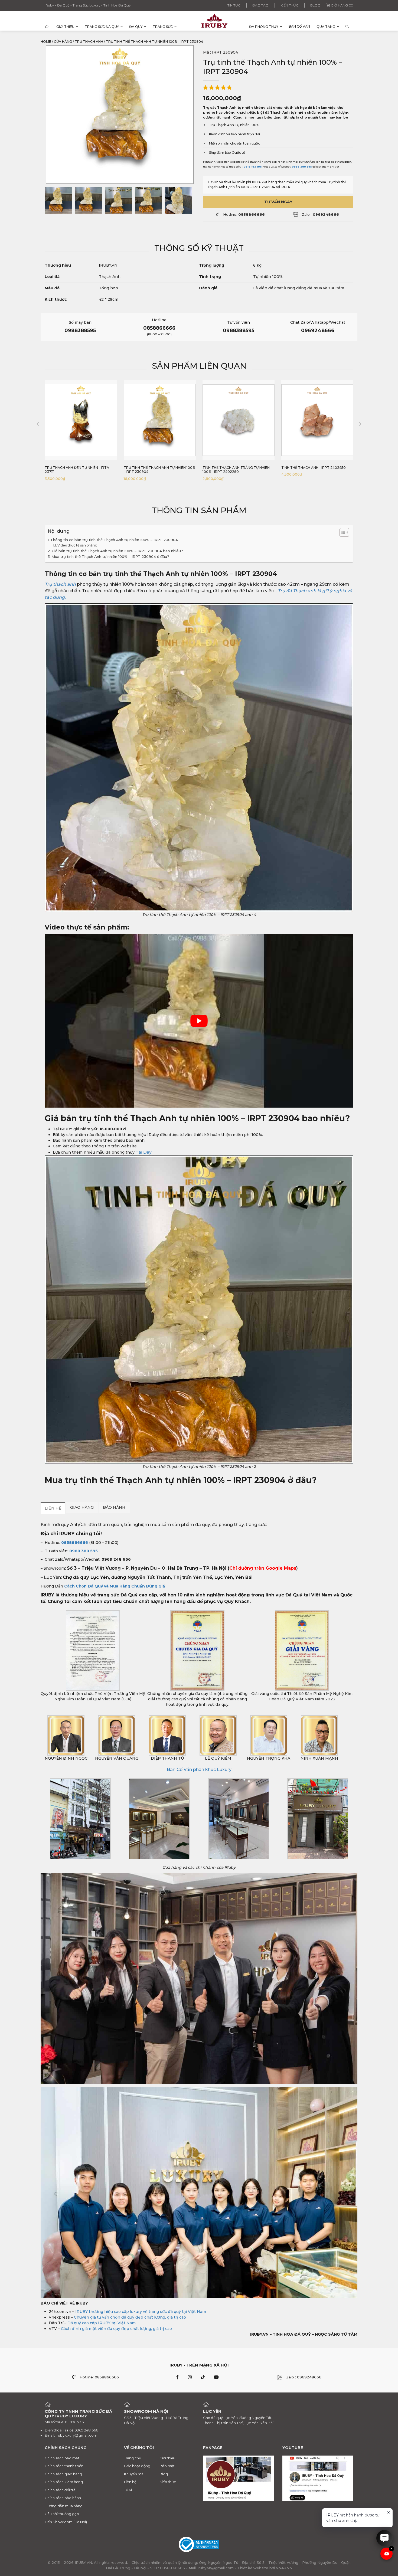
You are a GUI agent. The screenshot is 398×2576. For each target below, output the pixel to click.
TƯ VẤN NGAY (278, 202)
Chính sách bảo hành (63, 2498)
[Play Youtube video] (199, 1021)
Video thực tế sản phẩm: (78, 545)
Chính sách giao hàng (63, 2474)
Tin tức (234, 5)
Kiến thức (289, 5)
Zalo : (320, 214)
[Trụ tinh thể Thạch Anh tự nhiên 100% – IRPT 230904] (58, 200)
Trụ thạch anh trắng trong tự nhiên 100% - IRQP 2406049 (312, 470)
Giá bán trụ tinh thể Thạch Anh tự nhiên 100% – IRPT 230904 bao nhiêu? (117, 551)
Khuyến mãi (134, 2474)
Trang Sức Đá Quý (102, 27)
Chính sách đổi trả (60, 2490)
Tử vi (128, 2490)
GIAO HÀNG (82, 1507)
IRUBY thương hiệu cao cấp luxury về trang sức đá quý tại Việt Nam (141, 2312)
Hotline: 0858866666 (99, 2377)
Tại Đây (144, 1152)
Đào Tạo (260, 5)
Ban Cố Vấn (299, 26)
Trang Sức (163, 27)
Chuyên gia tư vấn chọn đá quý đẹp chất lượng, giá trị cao (130, 2317)
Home (46, 42)
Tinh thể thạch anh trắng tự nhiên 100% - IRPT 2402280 (157, 470)
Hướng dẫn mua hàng (64, 2506)
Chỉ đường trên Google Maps (263, 1568)
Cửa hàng (63, 42)
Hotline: (244, 214)
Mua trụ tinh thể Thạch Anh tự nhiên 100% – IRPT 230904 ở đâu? (111, 557)
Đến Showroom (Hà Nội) (66, 2522)
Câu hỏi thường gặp (62, 2514)
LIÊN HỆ (53, 1508)
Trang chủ (133, 2458)
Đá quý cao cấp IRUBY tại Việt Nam (102, 2323)
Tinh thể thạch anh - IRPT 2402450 (235, 468)
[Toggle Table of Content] (342, 532)
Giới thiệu (65, 27)
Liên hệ (130, 2482)
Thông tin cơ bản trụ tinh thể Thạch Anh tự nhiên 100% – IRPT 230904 (114, 540)
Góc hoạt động (137, 2466)
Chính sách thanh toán (64, 2466)
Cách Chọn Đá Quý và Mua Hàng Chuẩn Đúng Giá (115, 1586)
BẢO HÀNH (114, 1507)
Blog (315, 5)
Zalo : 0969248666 (304, 2377)
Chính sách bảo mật (62, 2458)
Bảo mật (167, 2466)
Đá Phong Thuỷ (264, 27)
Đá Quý (136, 27)
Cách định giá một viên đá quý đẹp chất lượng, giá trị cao (116, 2329)
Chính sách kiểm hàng (64, 2482)
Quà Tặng (326, 27)
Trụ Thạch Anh (89, 42)
